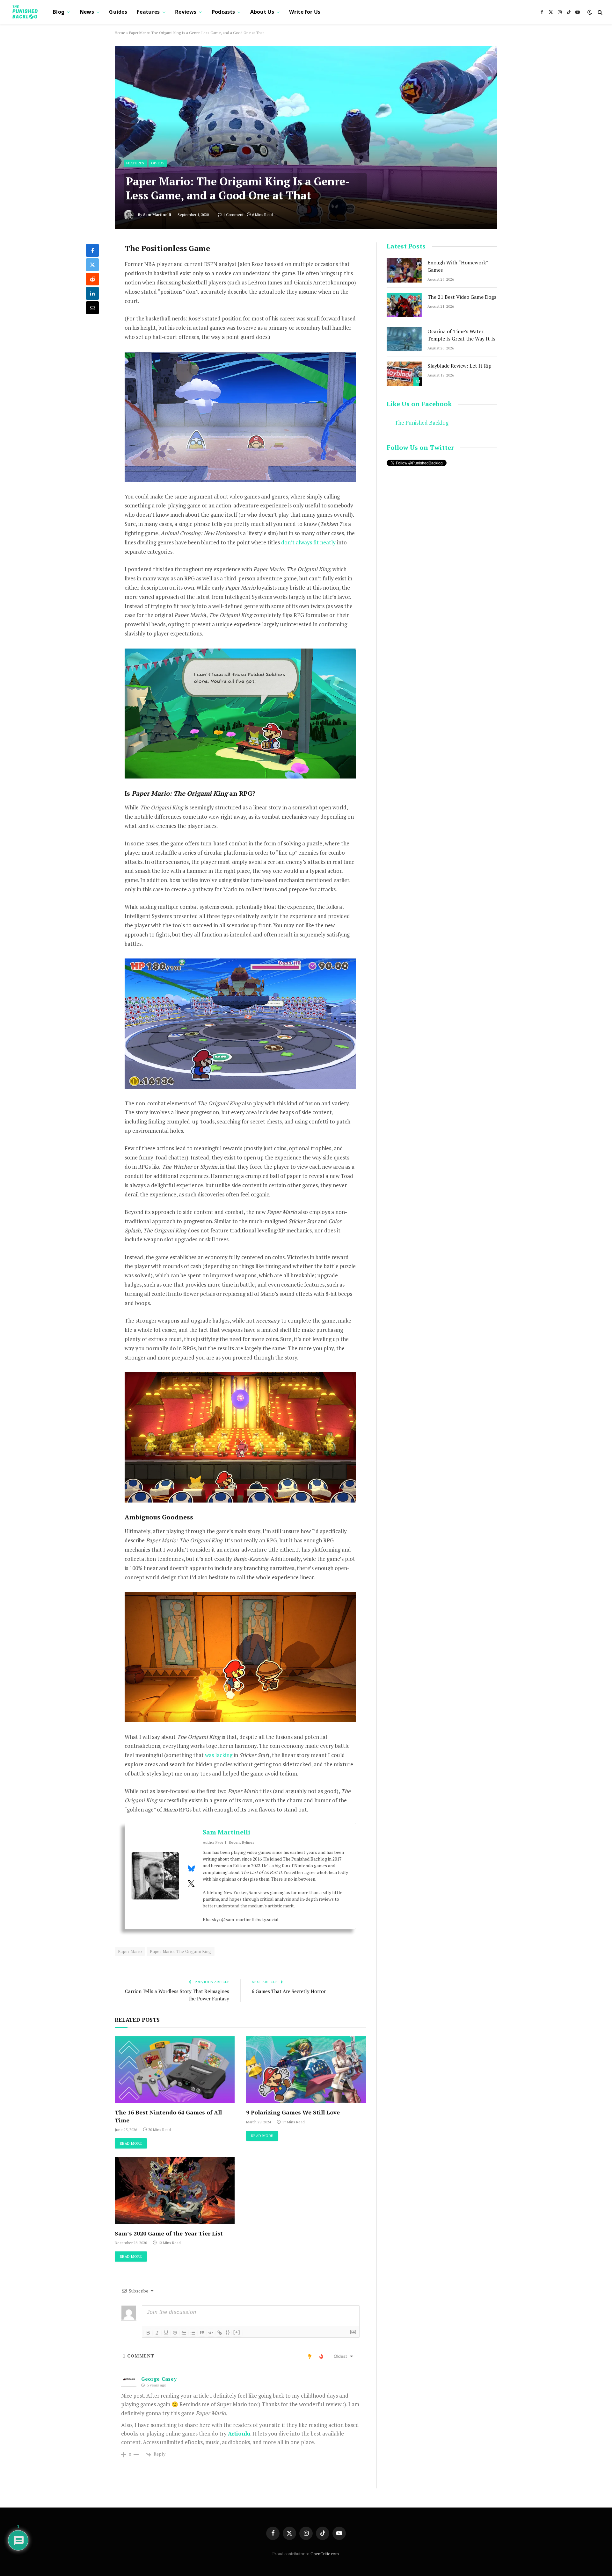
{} (228, 2332)
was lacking (219, 1755)
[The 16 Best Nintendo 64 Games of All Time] (175, 2070)
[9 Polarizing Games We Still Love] (306, 2070)
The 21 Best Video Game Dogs (462, 297)
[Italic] (157, 2333)
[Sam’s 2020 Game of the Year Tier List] (175, 2191)
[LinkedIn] (92, 293)
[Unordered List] (193, 2333)
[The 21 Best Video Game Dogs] (404, 305)
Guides (118, 12)
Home (120, 33)
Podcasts (223, 12)
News (87, 12)
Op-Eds (158, 163)
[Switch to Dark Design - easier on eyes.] (590, 12)
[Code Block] (211, 2333)
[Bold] (148, 2333)
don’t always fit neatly (308, 542)
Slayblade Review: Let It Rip (459, 366)
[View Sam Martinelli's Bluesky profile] (191, 1869)
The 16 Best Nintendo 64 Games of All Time (168, 2116)
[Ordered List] (184, 2333)
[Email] (92, 308)
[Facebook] (92, 250)
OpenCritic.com (325, 2554)
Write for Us (305, 12)
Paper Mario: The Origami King (180, 1951)
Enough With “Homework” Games (458, 266)
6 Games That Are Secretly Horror (289, 1991)
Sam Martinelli (157, 215)
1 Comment (233, 215)
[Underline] (166, 2333)
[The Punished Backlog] (25, 12)
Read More (131, 2143)
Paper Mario (130, 1951)
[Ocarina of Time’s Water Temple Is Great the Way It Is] (404, 339)
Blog (58, 12)
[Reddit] (92, 279)
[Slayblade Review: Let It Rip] (404, 374)
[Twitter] (92, 265)
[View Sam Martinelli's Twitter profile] (191, 1884)
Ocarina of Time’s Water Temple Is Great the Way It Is (461, 335)
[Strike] (175, 2333)
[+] (237, 2332)
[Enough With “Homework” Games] (404, 270)
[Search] (599, 12)
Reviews (186, 12)
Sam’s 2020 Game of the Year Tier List (169, 2233)
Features (148, 12)
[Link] (220, 2333)
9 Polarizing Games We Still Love (293, 2112)
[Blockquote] (202, 2333)
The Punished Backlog (422, 423)
